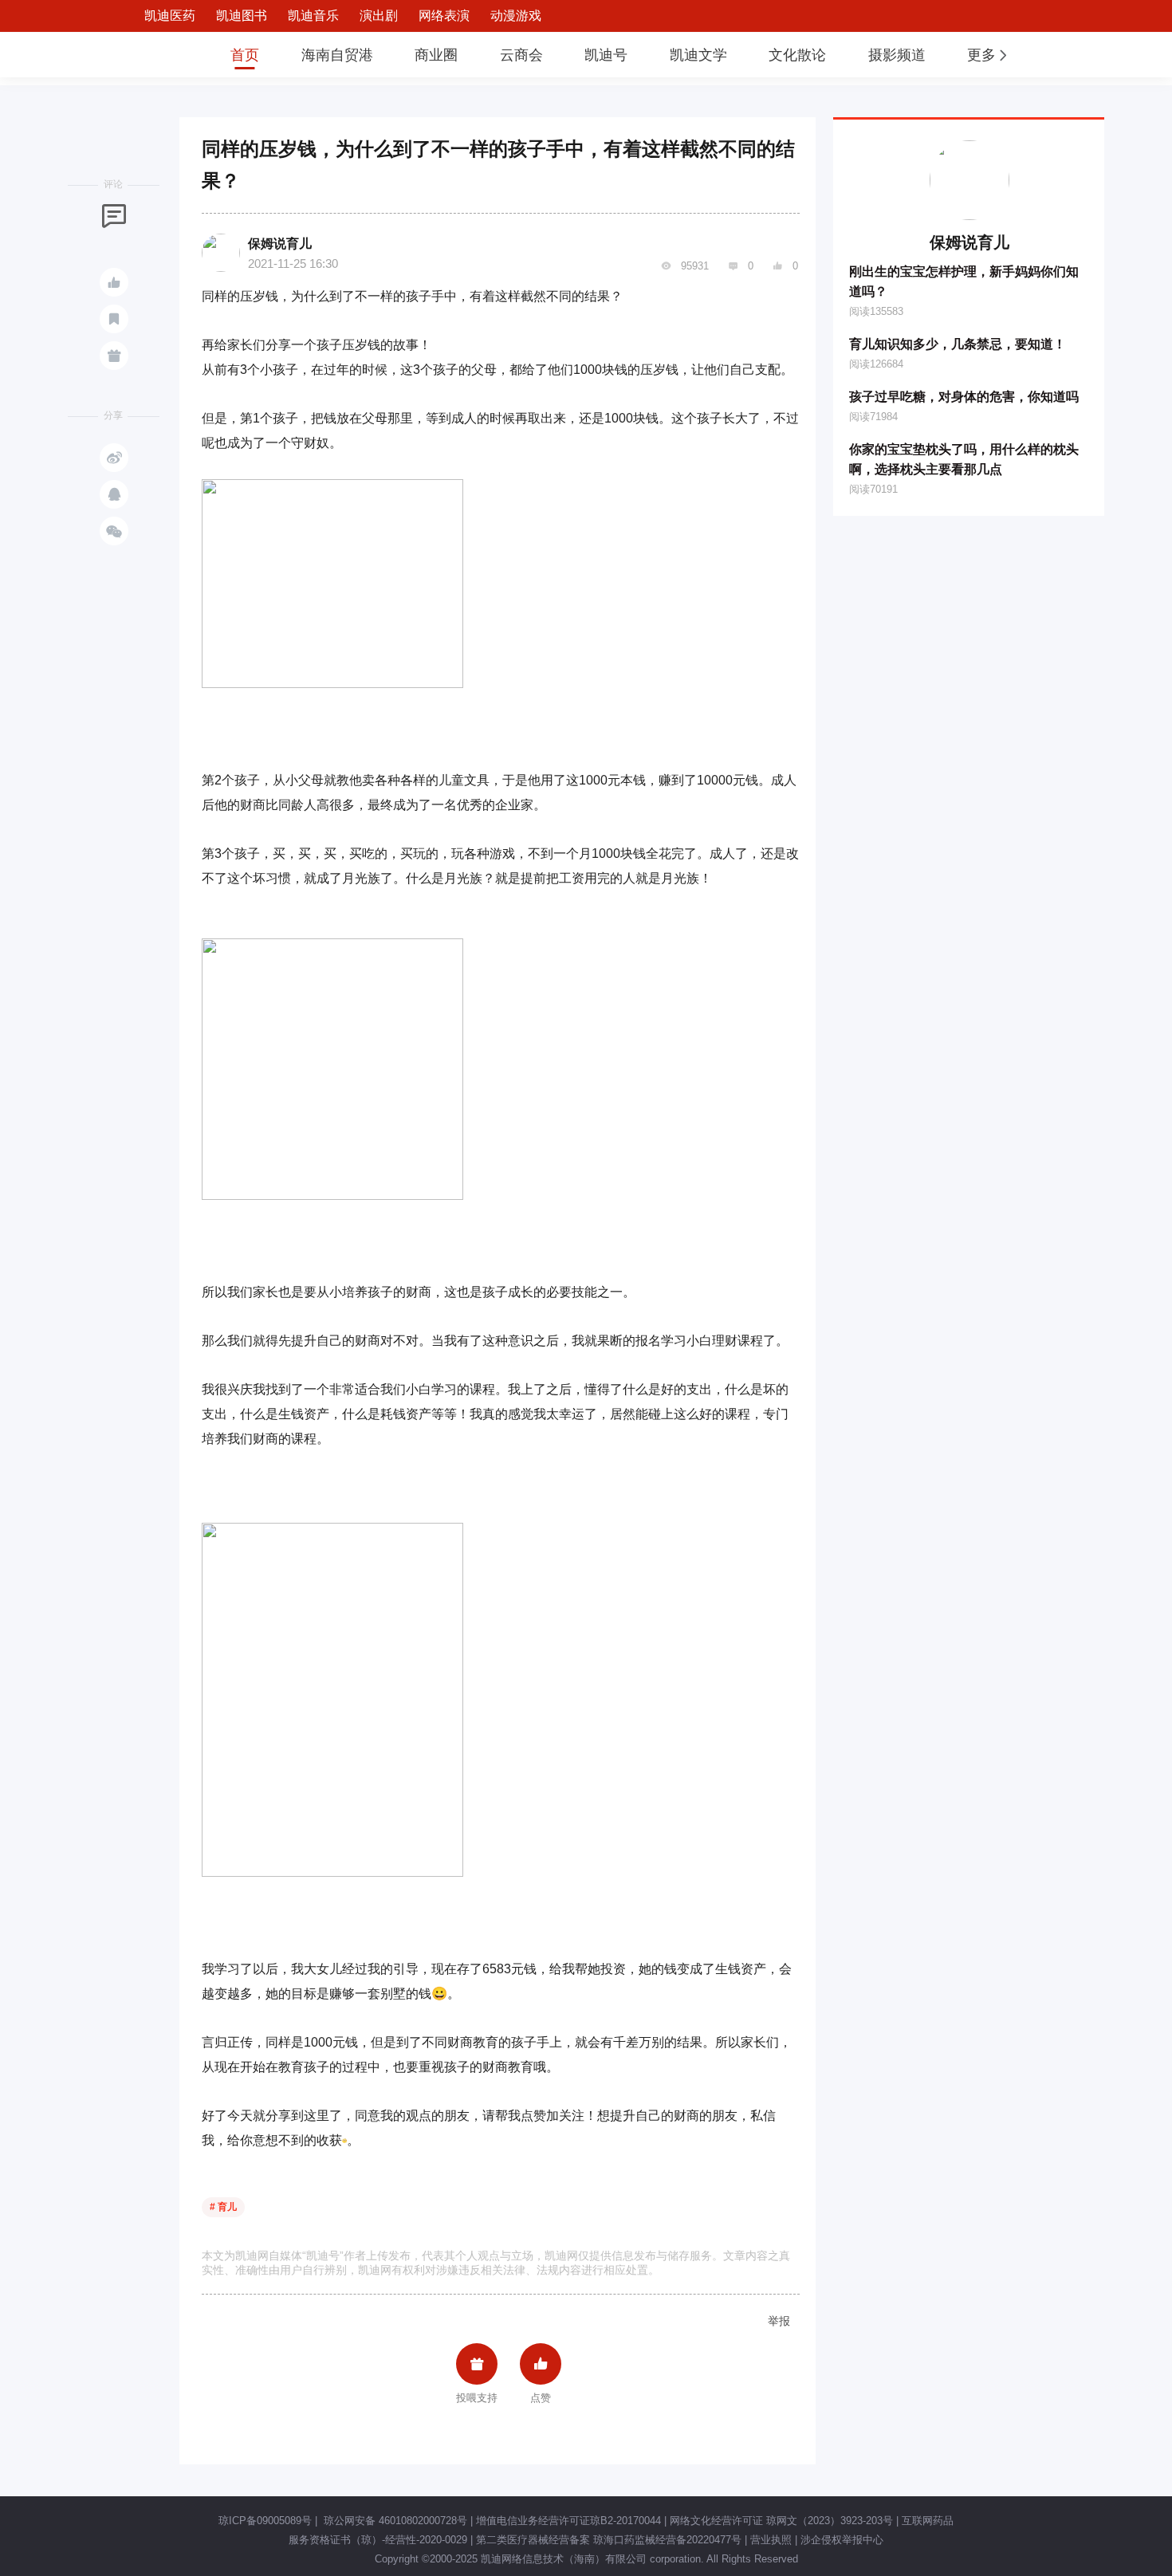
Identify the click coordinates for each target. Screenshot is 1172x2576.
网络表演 (444, 16)
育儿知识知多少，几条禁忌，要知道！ (958, 344)
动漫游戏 (516, 16)
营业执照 (771, 2540)
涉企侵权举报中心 (842, 2540)
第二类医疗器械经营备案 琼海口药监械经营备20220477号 (609, 2540)
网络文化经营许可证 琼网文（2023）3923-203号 (781, 2521)
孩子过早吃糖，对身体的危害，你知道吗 (964, 397)
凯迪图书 (242, 16)
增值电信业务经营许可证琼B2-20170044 (568, 2521)
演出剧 (379, 16)
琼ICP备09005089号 (265, 2521)
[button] (989, 55)
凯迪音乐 (313, 16)
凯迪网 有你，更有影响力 (157, 55)
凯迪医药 (170, 16)
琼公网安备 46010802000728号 (394, 2521)
